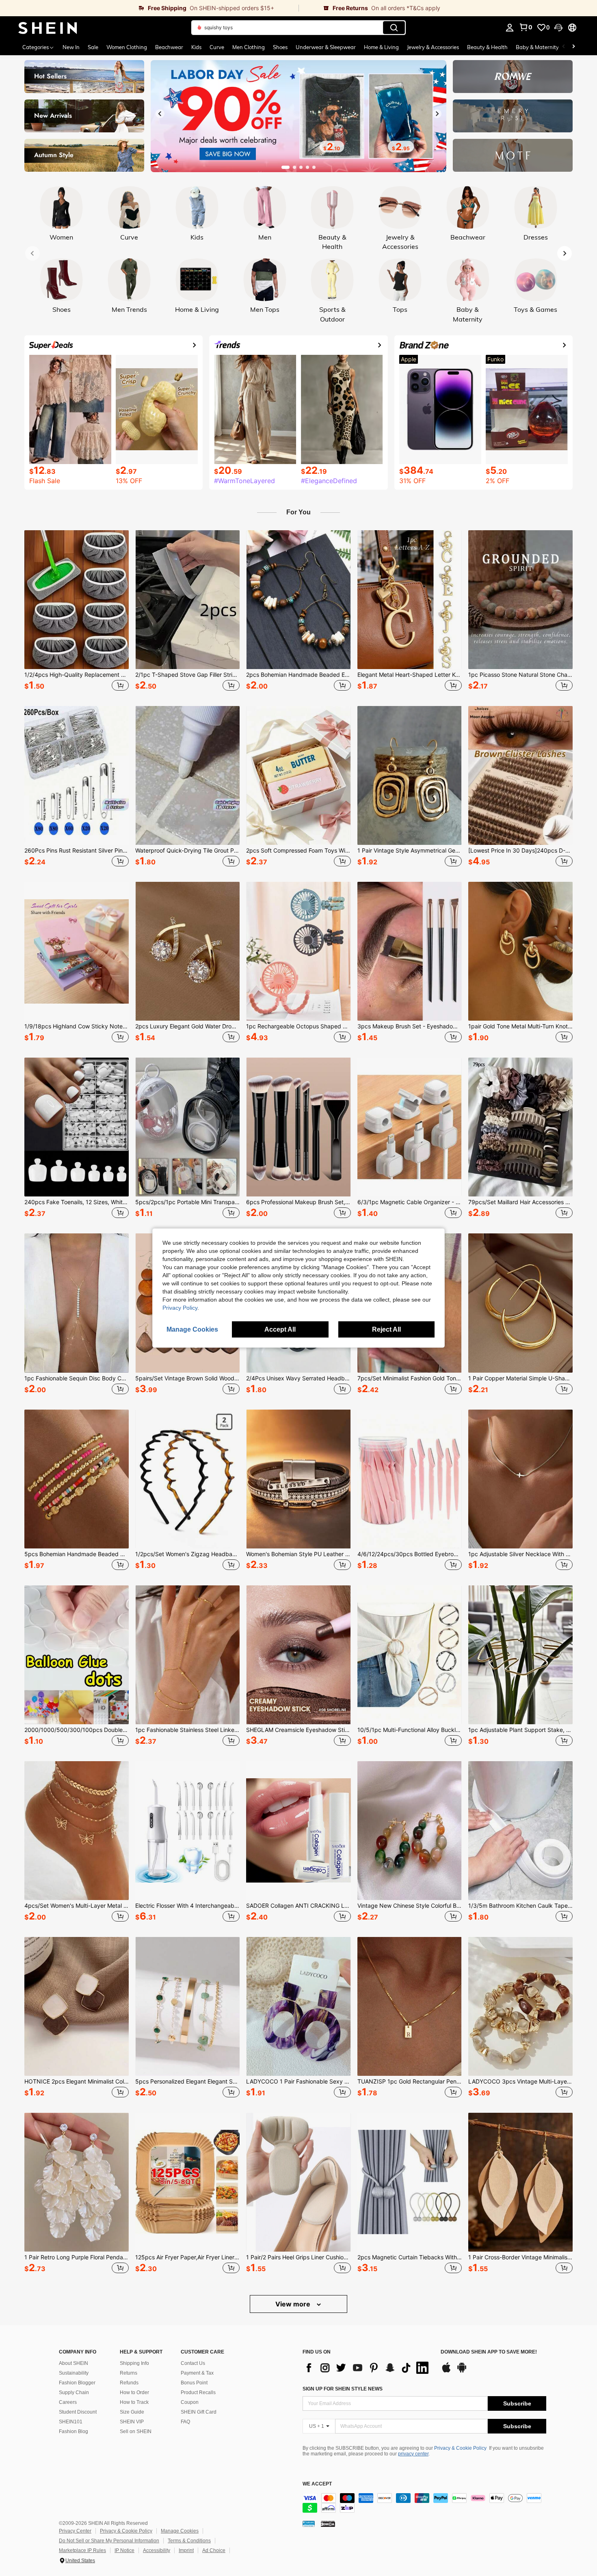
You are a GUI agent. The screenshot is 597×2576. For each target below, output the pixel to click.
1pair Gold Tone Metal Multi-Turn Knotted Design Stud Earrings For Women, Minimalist (520, 1026)
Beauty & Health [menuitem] (487, 47)
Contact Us (193, 2363)
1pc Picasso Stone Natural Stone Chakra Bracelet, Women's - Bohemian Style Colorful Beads (520, 675)
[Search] (394, 28)
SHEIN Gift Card (199, 2412)
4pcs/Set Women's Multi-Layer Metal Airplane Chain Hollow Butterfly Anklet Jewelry (77, 1906)
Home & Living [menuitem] (381, 47)
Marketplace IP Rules (82, 2550)
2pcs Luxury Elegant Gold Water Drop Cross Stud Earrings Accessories (187, 1026)
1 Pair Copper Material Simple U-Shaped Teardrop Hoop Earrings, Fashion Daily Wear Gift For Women (520, 1378)
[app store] (446, 2371)
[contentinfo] (424, 2503)
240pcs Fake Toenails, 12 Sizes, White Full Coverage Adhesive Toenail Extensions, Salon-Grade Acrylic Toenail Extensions (77, 1202)
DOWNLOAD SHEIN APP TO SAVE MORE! (489, 2352)
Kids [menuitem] (196, 47)
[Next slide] (437, 114)
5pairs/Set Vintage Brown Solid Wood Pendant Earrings (187, 1378)
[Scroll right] (573, 47)
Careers (68, 2402)
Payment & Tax (197, 2373)
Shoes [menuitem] (280, 47)
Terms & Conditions (189, 2541)
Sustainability (74, 2373)
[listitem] (77, 612)
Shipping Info (134, 2363)
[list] (368, 2368)
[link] (149, 8)
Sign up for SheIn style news (343, 2389)
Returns (129, 2373)
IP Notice (124, 2550)
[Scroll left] (564, 47)
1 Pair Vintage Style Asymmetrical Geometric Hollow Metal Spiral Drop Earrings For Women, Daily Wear (410, 851)
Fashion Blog (74, 2431)
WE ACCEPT (317, 2484)
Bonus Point (194, 2383)
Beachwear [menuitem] (169, 47)
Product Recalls (198, 2392)
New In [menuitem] (71, 47)
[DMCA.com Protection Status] (328, 2523)
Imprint (186, 2550)
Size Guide (132, 2412)
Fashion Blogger (77, 2383)
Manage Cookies (180, 2531)
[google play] (462, 2371)
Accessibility (157, 2550)
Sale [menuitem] (93, 47)
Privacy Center (75, 2531)
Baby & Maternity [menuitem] (537, 47)
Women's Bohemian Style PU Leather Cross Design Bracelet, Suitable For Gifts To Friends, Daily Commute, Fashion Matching (298, 1554)
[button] (558, 28)
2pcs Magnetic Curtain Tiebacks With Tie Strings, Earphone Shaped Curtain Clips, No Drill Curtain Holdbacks (410, 2257)
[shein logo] (48, 28)
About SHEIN (74, 2363)
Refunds (129, 2383)
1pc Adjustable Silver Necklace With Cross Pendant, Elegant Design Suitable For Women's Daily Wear (520, 1554)
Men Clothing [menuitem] (249, 47)
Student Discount (78, 2412)
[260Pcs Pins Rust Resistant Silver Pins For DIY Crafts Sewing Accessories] (77, 775)
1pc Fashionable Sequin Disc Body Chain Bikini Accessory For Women (77, 1378)
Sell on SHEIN (136, 2431)
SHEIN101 (71, 2422)
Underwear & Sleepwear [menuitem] (326, 47)
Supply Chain (74, 2392)
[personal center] (510, 28)
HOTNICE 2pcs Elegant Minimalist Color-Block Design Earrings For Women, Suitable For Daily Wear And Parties (77, 2082)
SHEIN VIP (132, 2422)
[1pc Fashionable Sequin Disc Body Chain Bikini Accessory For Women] (77, 1303)
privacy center (413, 2454)
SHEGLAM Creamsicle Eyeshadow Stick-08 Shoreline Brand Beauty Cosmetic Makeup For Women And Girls (298, 1730)
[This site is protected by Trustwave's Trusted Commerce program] (309, 2523)
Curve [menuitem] (217, 47)
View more (294, 2304)
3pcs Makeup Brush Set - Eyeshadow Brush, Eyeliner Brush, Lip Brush (410, 1026)
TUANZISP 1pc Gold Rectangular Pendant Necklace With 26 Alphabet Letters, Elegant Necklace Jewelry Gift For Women (410, 2082)
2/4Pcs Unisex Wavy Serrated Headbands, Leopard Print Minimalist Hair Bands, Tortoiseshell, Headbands (298, 1378)
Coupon (190, 2402)
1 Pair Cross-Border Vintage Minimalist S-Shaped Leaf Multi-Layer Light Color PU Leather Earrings (520, 2257)
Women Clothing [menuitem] (127, 47)
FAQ (185, 2422)
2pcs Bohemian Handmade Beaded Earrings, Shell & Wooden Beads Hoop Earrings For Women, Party (298, 675)
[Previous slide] (160, 114)
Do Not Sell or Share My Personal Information (109, 2541)
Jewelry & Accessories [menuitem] (433, 47)
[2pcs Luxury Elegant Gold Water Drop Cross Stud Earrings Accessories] (187, 951)
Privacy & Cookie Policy (460, 2448)
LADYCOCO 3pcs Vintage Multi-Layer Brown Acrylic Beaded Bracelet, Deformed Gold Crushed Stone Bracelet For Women (520, 2082)
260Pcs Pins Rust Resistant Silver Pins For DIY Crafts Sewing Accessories (77, 851)
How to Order (134, 2392)
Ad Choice (214, 2550)
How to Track (134, 2402)
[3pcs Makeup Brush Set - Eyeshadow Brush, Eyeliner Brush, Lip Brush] (410, 951)
